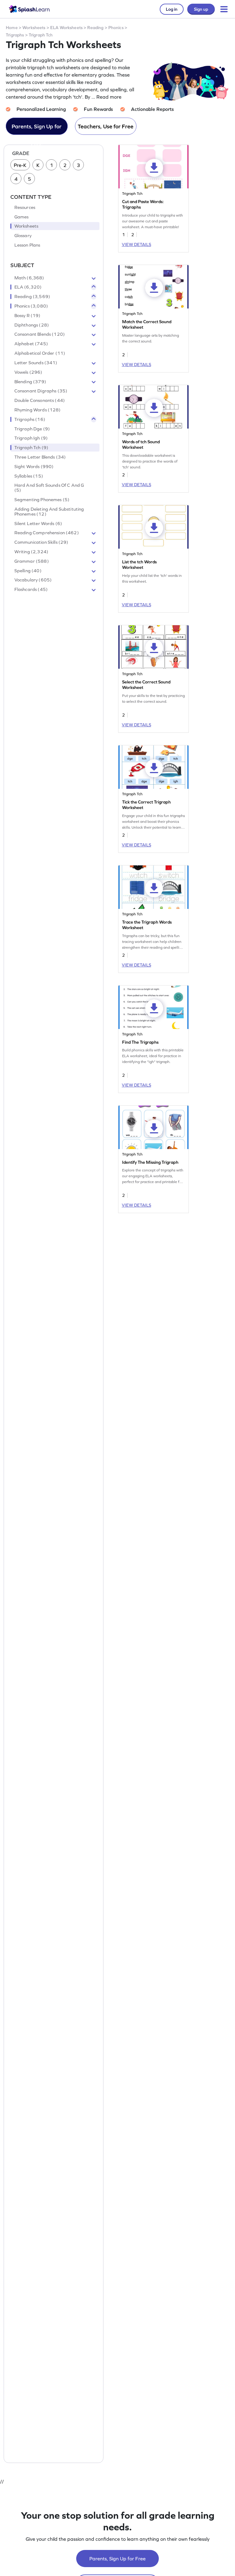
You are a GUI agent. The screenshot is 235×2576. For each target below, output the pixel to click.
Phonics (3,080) (31, 306)
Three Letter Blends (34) (40, 457)
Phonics (116, 28)
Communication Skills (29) (41, 542)
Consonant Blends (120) (40, 334)
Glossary (23, 236)
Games (22, 217)
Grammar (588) (32, 561)
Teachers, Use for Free (106, 126)
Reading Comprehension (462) (47, 533)
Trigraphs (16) (30, 419)
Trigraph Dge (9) (32, 429)
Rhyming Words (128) (38, 410)
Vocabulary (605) (33, 580)
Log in (172, 9)
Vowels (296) (28, 372)
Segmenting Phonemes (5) (42, 500)
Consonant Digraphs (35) (41, 391)
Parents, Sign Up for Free (37, 129)
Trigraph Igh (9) (31, 438)
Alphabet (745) (31, 344)
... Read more (106, 97)
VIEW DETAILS (136, 244)
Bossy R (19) (28, 316)
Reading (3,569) (32, 297)
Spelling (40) (28, 571)
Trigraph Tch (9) (31, 448)
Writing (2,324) (31, 552)
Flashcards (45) (31, 589)
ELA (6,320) (28, 287)
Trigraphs (15, 35)
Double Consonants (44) (40, 400)
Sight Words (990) (34, 467)
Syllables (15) (29, 476)
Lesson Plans (27, 245)
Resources (25, 207)
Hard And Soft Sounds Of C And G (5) (49, 488)
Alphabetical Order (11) (40, 353)
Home (12, 28)
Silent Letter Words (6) (38, 524)
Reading (95, 28)
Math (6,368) (29, 278)
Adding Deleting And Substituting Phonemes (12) (49, 512)
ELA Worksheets (66, 28)
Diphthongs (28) (32, 325)
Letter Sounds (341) (36, 363)
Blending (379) (30, 382)
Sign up (201, 9)
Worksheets (34, 28)
